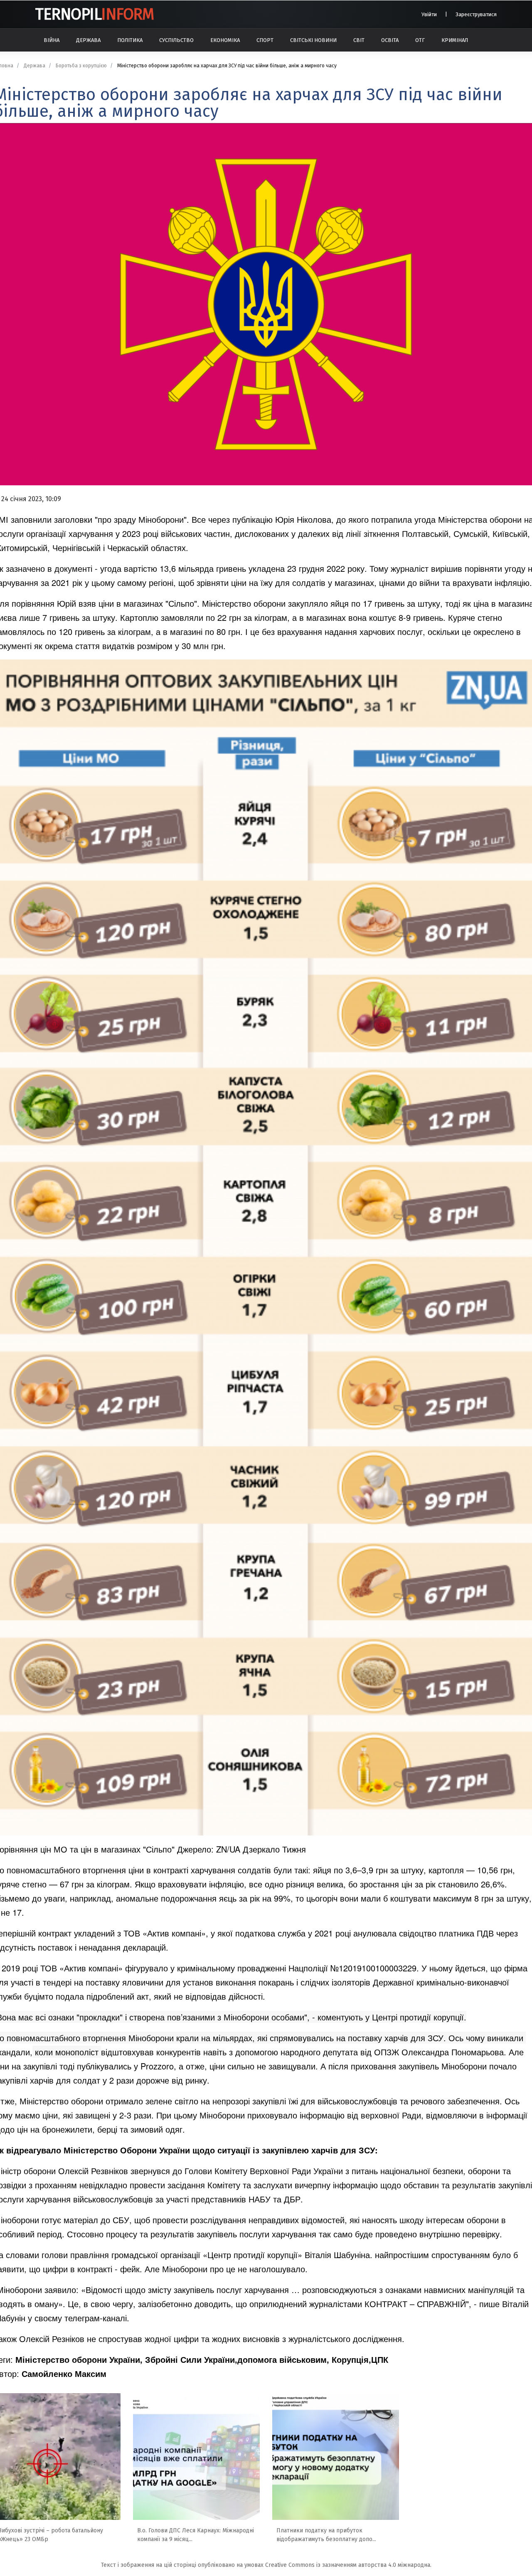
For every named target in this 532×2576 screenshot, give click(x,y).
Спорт (265, 40)
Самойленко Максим (64, 2373)
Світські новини (313, 40)
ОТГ (420, 40)
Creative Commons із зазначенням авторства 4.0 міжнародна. (348, 2565)
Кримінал (455, 40)
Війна (52, 40)
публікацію (252, 519)
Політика (130, 40)
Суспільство (176, 40)
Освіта (390, 40)
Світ (359, 40)
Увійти (429, 14)
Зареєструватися (476, 14)
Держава (88, 40)
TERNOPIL (94, 14)
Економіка (225, 40)
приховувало (272, 2115)
